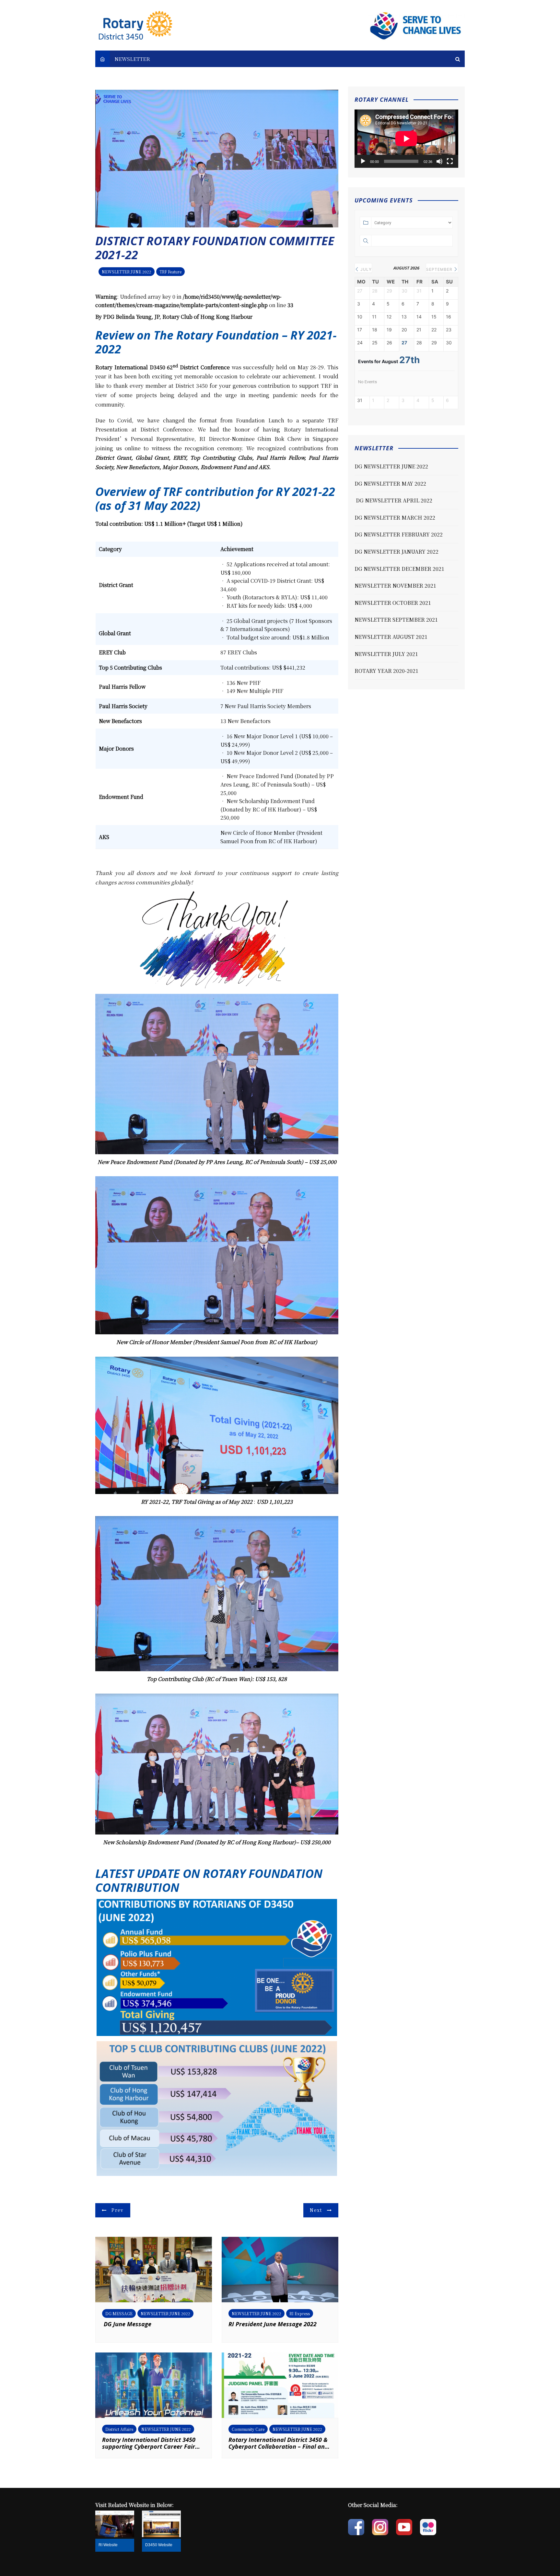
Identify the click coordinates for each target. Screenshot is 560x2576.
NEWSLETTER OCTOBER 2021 (393, 603)
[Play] (363, 161)
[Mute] (439, 161)
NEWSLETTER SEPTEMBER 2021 (396, 620)
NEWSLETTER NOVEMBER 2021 (395, 586)
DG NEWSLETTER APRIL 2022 (393, 500)
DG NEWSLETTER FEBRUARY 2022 (399, 534)
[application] (406, 139)
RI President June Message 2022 (273, 2324)
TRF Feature (170, 272)
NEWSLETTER (132, 59)
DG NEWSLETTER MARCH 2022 (395, 517)
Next (316, 2210)
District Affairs (119, 2429)
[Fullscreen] (450, 161)
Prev (117, 2210)
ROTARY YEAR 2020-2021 (386, 671)
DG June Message (127, 2324)
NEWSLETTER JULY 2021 (386, 654)
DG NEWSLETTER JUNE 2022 (392, 466)
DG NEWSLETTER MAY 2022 (391, 483)
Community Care (248, 2429)
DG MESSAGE (119, 2313)
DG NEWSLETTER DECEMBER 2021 (399, 569)
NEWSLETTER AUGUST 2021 (391, 637)
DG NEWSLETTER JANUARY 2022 (397, 552)
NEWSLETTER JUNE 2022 (127, 272)
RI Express (300, 2313)
